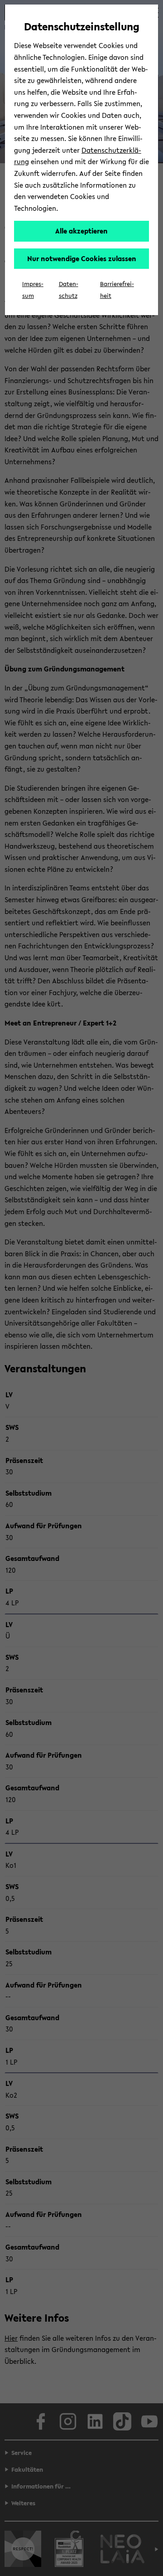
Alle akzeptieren (81, 231)
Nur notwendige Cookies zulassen (82, 258)
